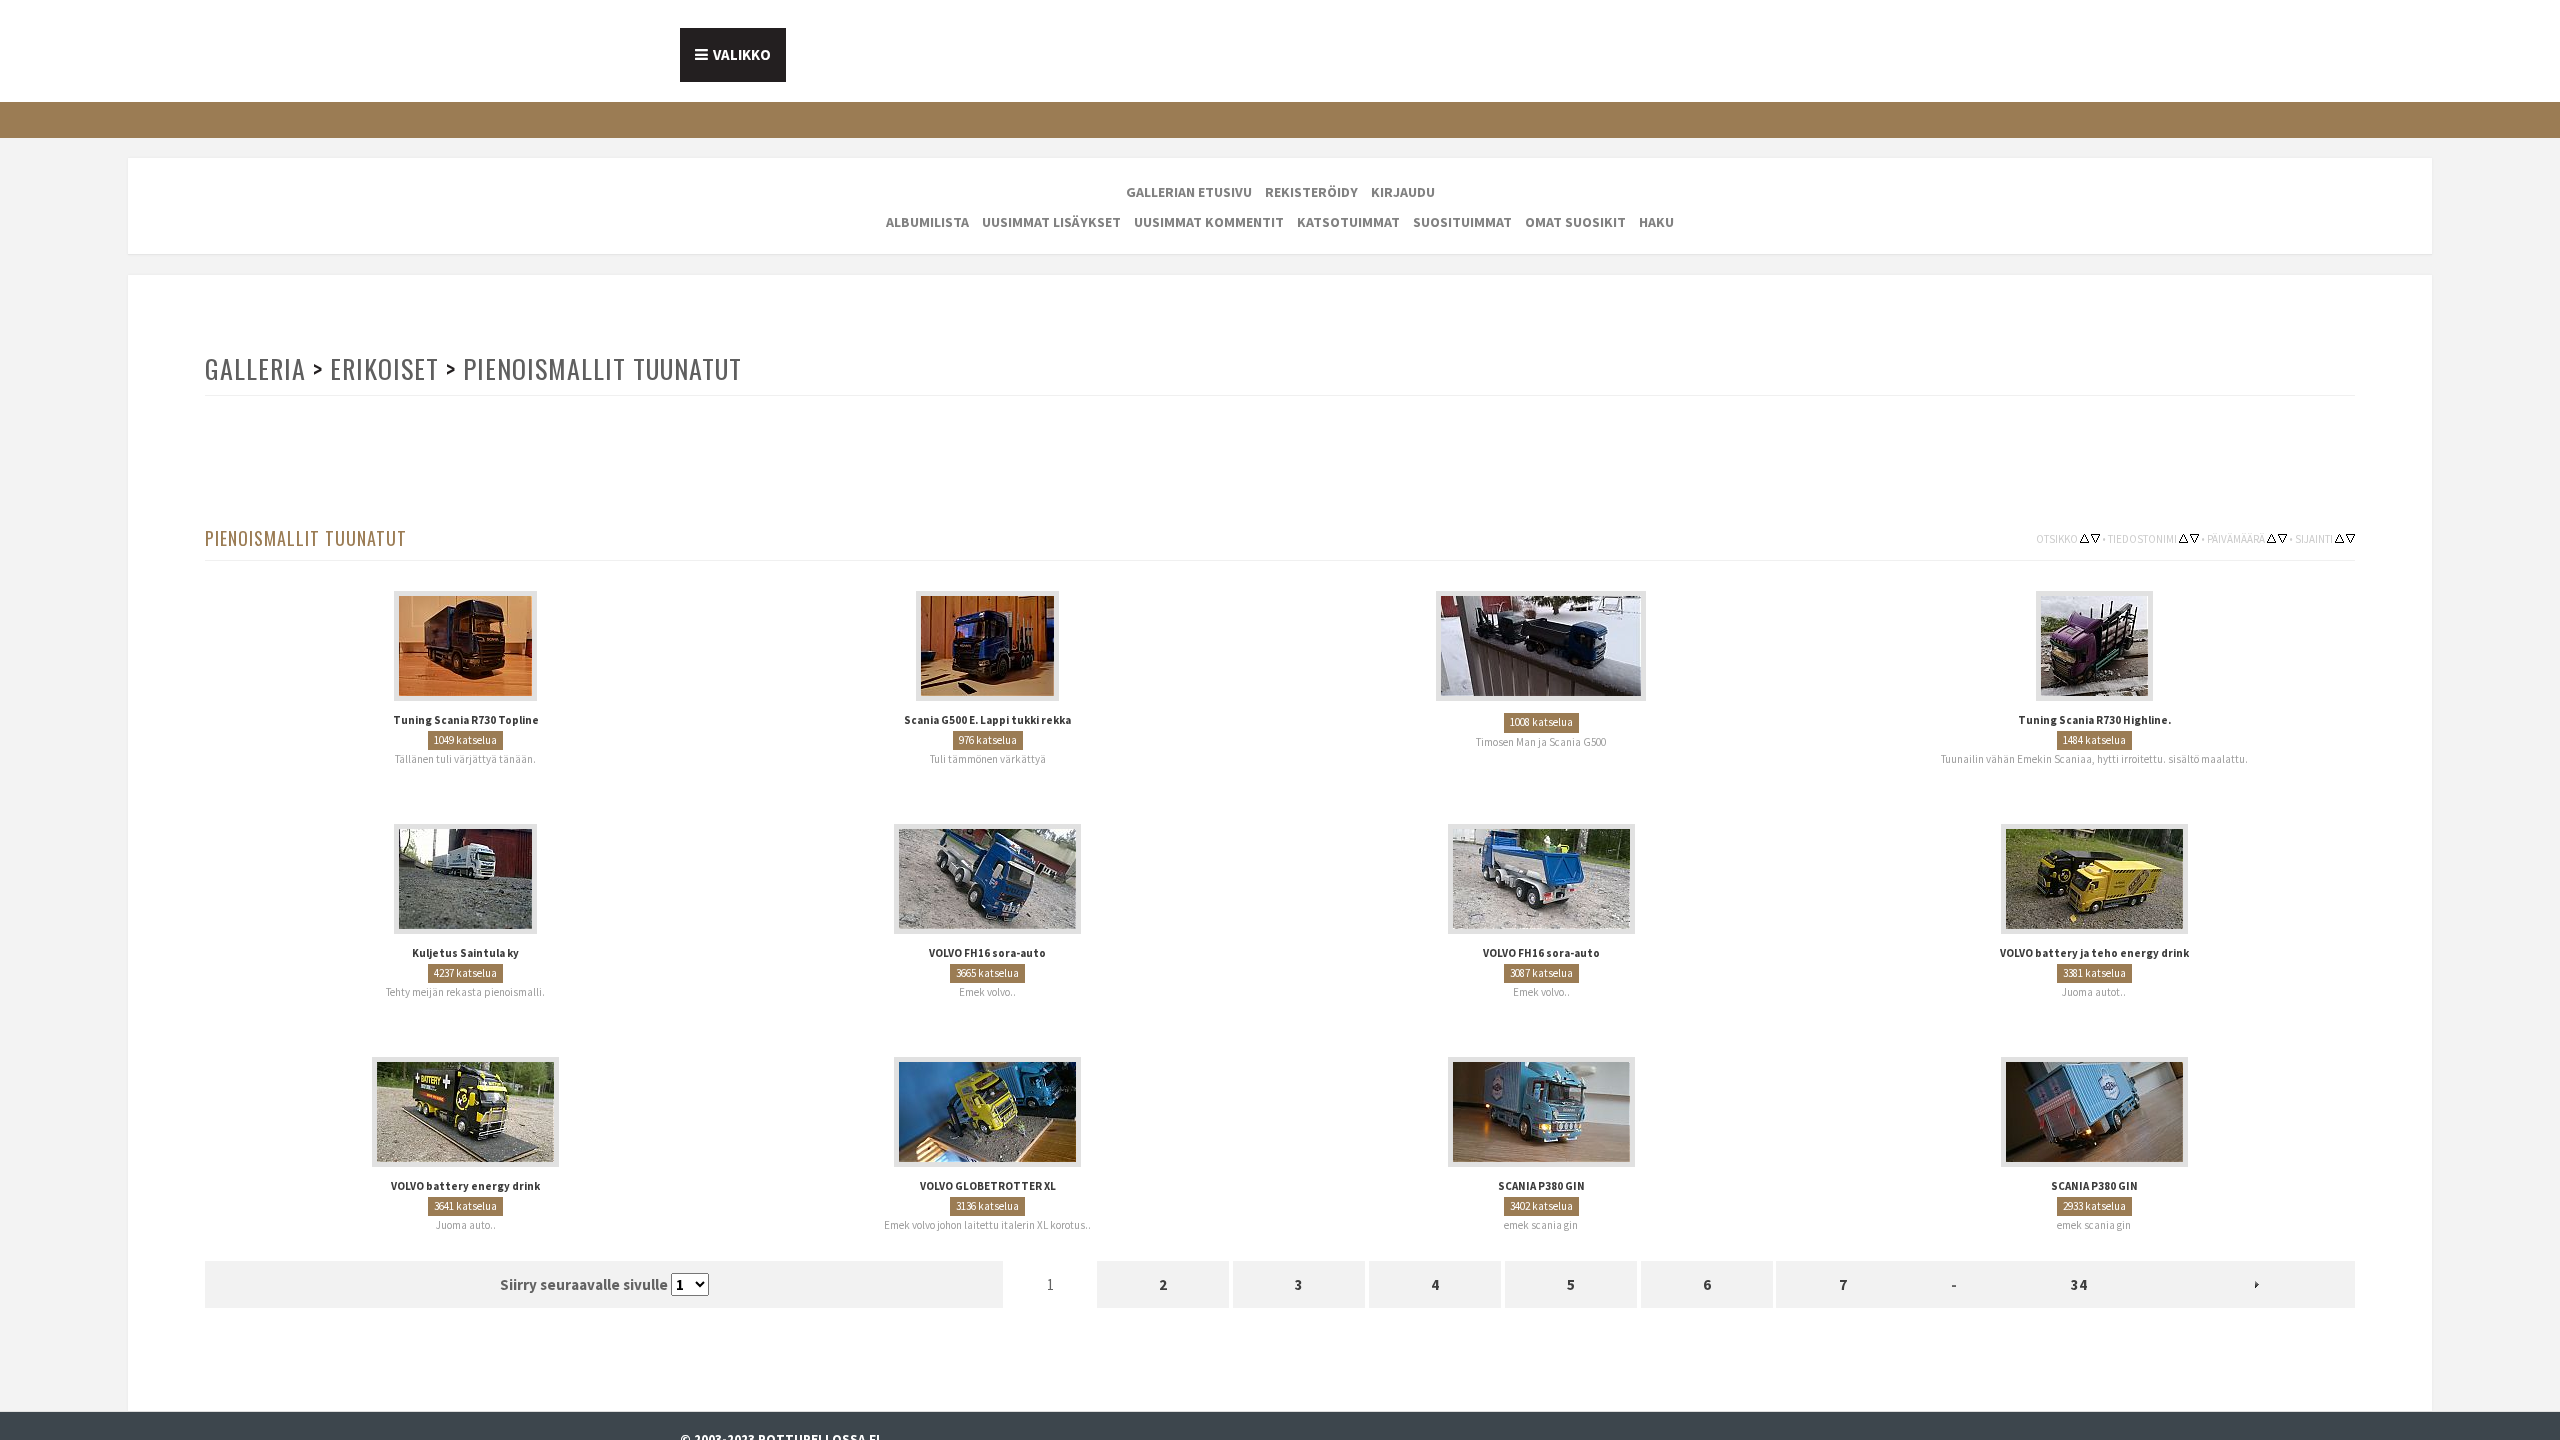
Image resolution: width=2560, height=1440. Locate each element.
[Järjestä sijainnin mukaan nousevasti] (2339, 537)
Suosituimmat (1462, 222)
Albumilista (927, 222)
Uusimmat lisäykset (1051, 222)
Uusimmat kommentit (1209, 222)
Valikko (742, 54)
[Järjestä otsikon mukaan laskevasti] (2095, 537)
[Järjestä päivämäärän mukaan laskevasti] (2282, 537)
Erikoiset (382, 368)
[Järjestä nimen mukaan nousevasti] (2183, 537)
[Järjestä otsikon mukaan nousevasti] (2084, 537)
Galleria (255, 368)
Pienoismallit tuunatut (596, 368)
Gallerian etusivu (1189, 192)
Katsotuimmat (1348, 222)
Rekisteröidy (1311, 192)
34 (2079, 1271)
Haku (1656, 222)
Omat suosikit (1575, 222)
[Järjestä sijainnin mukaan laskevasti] (2350, 537)
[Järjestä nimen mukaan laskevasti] (2194, 537)
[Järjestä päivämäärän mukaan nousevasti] (2271, 537)
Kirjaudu (1403, 192)
